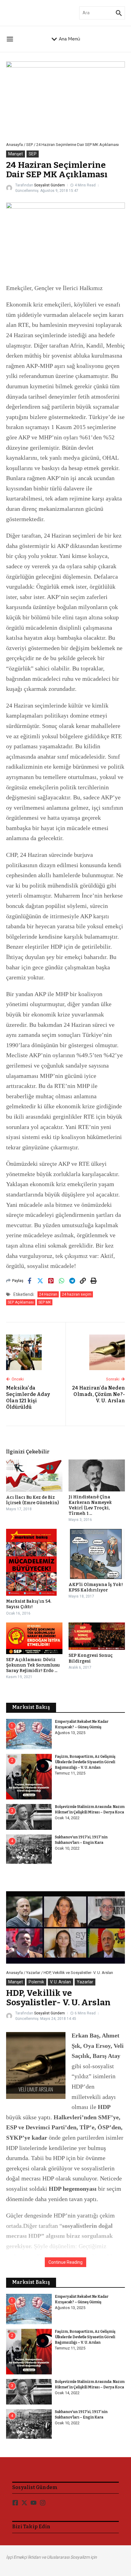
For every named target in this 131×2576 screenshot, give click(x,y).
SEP (30, 145)
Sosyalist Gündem (50, 185)
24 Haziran (48, 1294)
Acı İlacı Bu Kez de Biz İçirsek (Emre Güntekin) (32, 1500)
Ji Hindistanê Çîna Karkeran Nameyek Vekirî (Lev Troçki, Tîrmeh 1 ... (90, 1505)
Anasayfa (14, 145)
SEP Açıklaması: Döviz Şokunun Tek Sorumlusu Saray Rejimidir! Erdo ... (33, 1665)
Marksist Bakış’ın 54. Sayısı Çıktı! (29, 1604)
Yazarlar (33, 1973)
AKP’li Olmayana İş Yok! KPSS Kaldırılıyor (96, 1587)
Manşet (16, 154)
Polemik (36, 1982)
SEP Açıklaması (21, 1302)
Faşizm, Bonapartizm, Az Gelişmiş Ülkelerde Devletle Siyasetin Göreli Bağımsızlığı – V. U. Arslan (85, 1762)
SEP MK (45, 1302)
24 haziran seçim (77, 1294)
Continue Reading (65, 2262)
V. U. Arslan (60, 1982)
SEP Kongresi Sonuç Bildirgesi (91, 1658)
